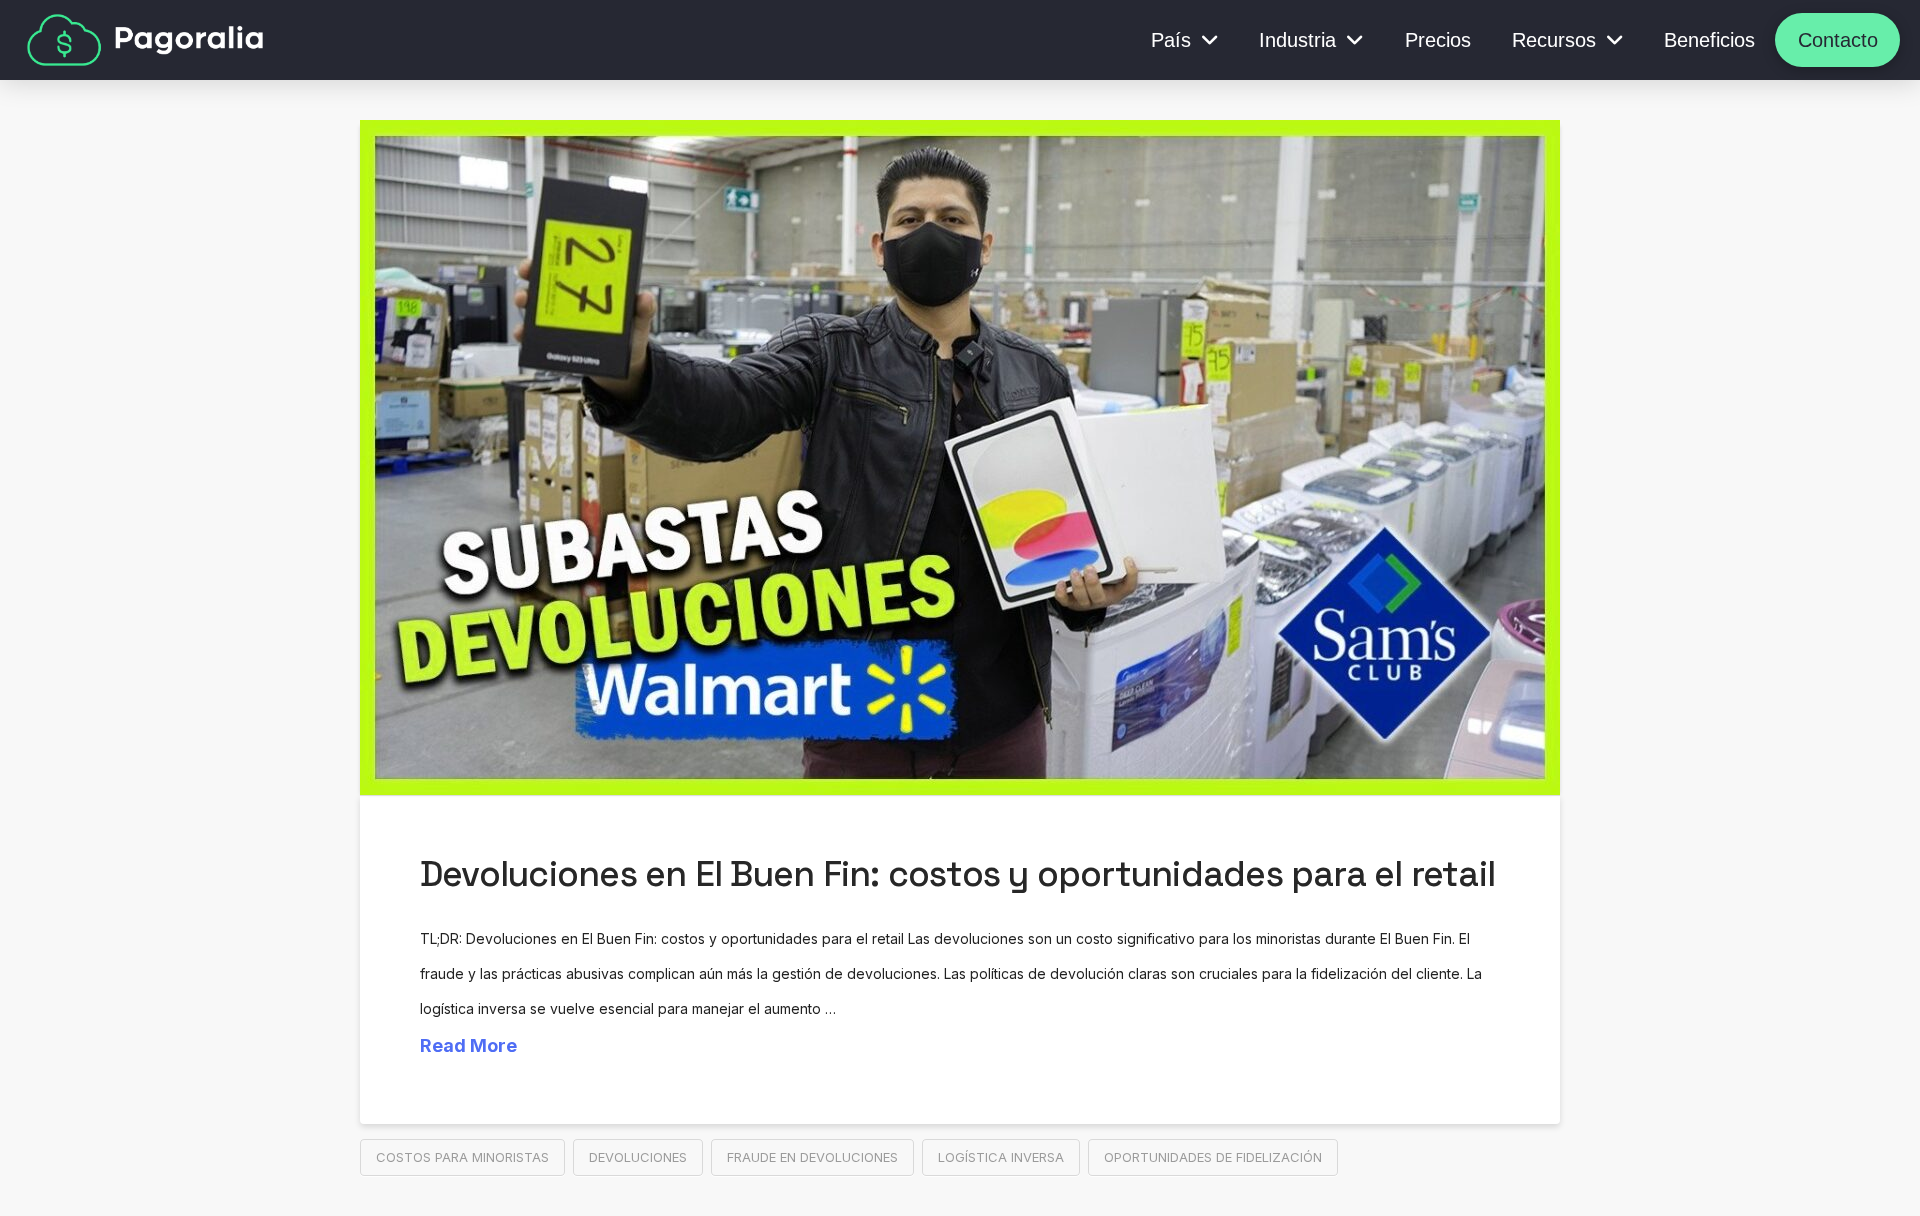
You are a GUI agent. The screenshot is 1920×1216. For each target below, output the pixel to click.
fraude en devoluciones (812, 1157)
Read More (468, 1045)
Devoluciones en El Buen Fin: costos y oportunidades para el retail (957, 874)
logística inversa (1001, 1157)
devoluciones (638, 1157)
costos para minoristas (462, 1157)
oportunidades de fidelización (1213, 1157)
